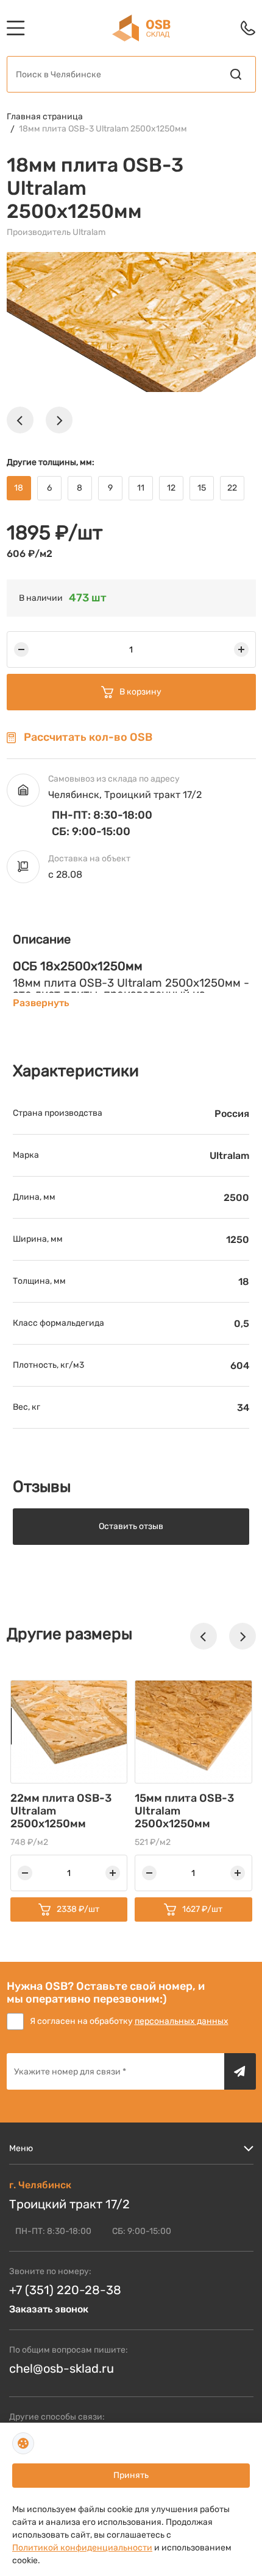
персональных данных (182, 2021)
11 (141, 488)
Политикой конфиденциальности (82, 2548)
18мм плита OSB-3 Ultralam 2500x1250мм (103, 129)
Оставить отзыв (131, 1526)
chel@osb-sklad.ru (62, 2368)
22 (232, 488)
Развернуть (41, 1003)
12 (171, 488)
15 (202, 488)
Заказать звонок (49, 2309)
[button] (20, 420)
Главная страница (45, 117)
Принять (131, 2475)
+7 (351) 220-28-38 (65, 2290)
